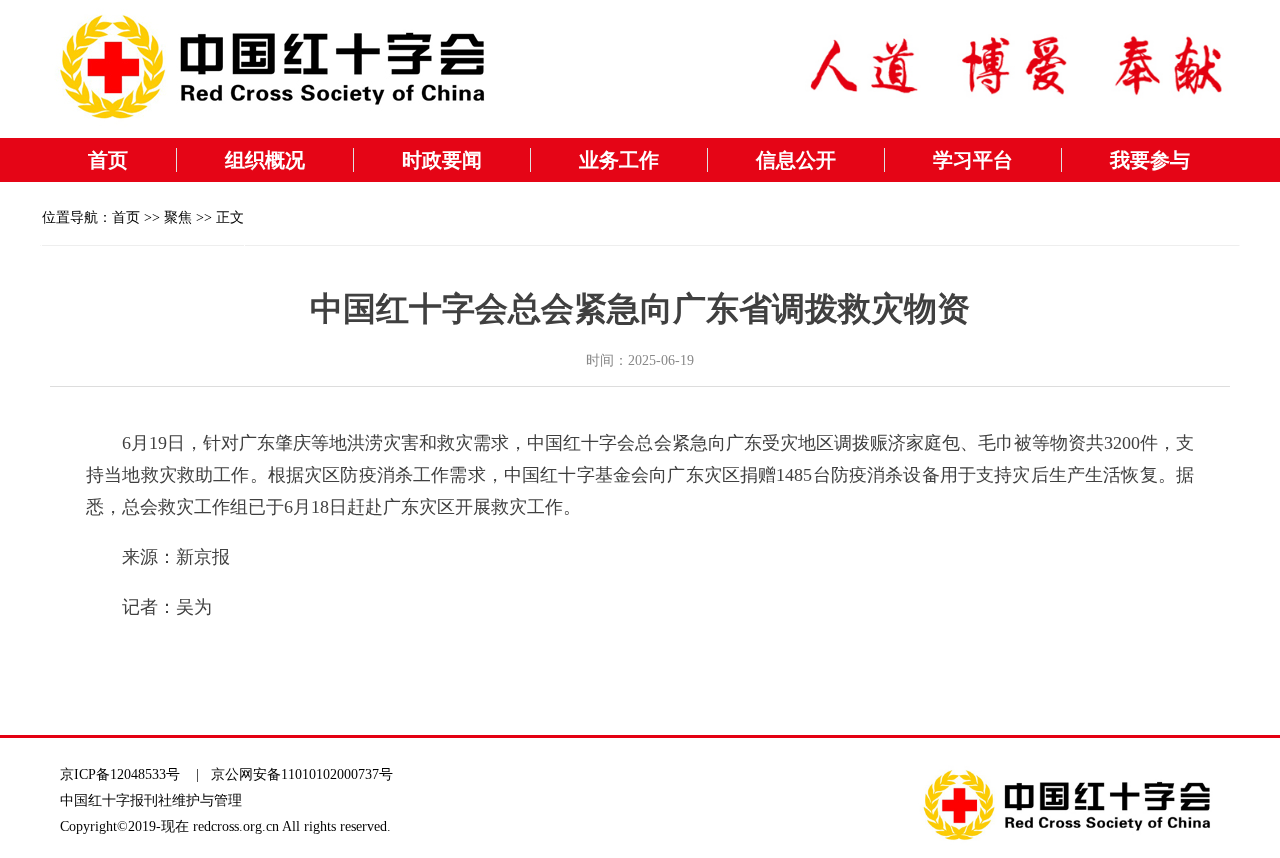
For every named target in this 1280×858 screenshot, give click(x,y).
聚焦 (178, 217)
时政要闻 (442, 160)
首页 (108, 160)
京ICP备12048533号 (120, 774)
